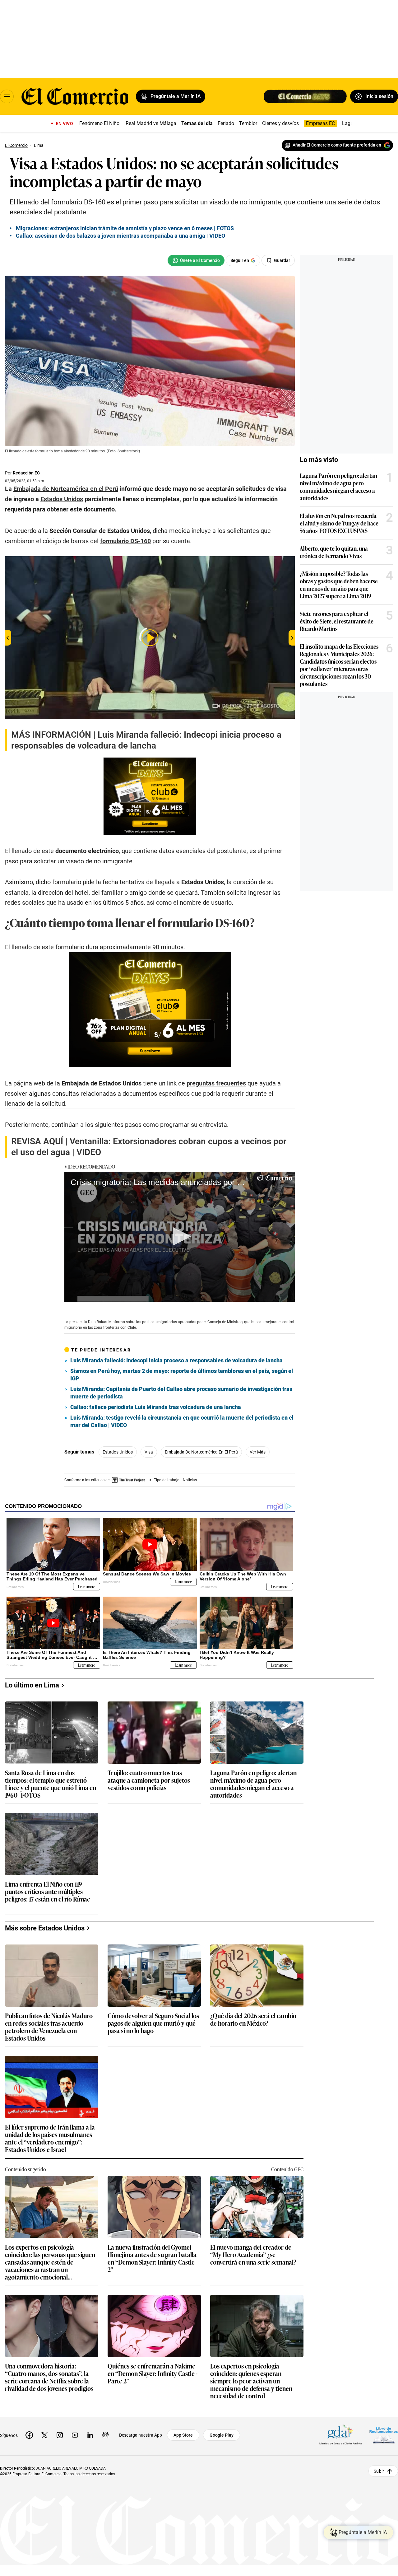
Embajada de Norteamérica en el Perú (201, 1452)
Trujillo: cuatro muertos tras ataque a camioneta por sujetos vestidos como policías (149, 1780)
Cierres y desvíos (280, 123)
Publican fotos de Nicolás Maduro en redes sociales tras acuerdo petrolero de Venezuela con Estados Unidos (49, 2027)
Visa (149, 1452)
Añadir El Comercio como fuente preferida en (337, 145)
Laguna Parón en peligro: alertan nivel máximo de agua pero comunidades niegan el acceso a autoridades (338, 487)
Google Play (222, 2435)
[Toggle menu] (7, 96)
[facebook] (29, 2435)
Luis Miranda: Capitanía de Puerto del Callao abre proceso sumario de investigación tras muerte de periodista (181, 1393)
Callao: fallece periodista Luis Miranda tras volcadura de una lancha (156, 1407)
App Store (183, 2435)
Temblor (248, 123)
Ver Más (258, 1452)
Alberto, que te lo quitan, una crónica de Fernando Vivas (334, 552)
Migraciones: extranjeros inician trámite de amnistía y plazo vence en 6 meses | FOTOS (125, 228)
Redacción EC (26, 473)
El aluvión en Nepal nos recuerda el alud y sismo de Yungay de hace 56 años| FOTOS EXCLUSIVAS (339, 523)
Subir (379, 2471)
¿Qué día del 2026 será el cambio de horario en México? (253, 2020)
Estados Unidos (118, 1452)
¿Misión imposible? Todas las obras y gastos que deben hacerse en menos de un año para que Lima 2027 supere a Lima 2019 (339, 585)
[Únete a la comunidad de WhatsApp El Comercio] (196, 260)
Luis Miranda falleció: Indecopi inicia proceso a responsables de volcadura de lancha (176, 1360)
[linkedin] (90, 2435)
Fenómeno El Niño (99, 123)
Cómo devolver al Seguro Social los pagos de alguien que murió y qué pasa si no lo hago (153, 2023)
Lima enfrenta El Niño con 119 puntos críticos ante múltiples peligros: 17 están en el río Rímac (47, 1892)
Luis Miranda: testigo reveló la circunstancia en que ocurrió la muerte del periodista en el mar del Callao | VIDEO (182, 1421)
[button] (180, 1236)
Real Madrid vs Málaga (151, 123)
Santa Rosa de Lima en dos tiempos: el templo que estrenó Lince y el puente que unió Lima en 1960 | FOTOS (51, 1784)
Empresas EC (320, 123)
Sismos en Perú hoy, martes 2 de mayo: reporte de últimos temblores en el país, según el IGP (182, 1375)
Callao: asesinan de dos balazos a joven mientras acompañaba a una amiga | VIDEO (120, 236)
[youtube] (75, 2435)
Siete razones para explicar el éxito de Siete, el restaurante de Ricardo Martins (337, 621)
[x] (44, 2435)
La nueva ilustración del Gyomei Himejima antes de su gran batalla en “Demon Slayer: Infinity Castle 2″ (152, 2258)
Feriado (226, 123)
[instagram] (60, 2435)
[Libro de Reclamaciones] (384, 2435)
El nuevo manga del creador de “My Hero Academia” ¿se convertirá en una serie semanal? (253, 2255)
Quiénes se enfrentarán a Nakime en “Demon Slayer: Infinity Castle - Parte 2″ (153, 2374)
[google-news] (105, 2435)
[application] (180, 1237)
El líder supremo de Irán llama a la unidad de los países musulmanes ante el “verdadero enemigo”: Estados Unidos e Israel (50, 2138)
